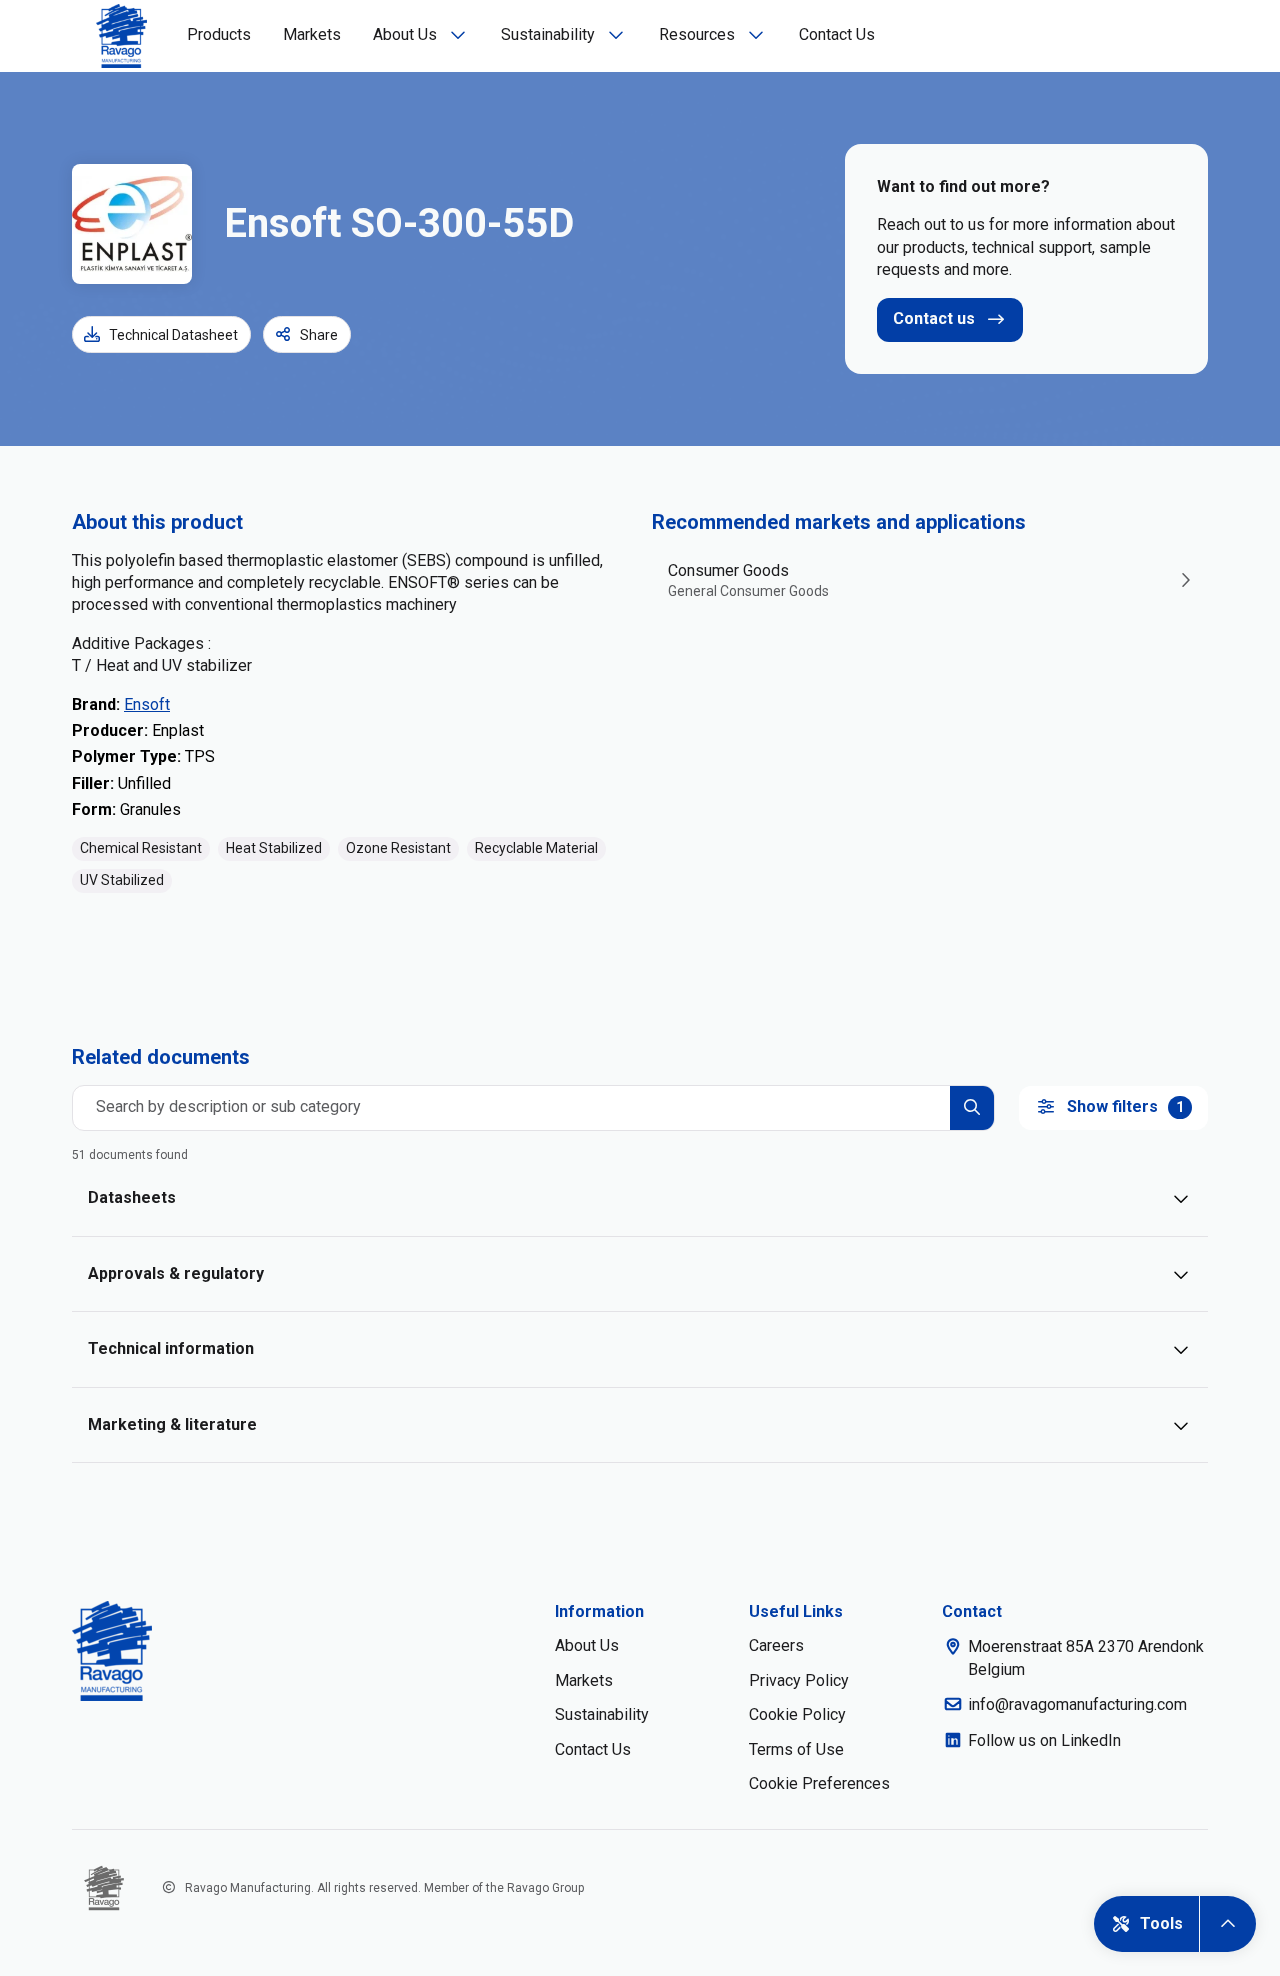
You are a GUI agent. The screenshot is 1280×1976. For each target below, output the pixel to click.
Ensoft (147, 704)
